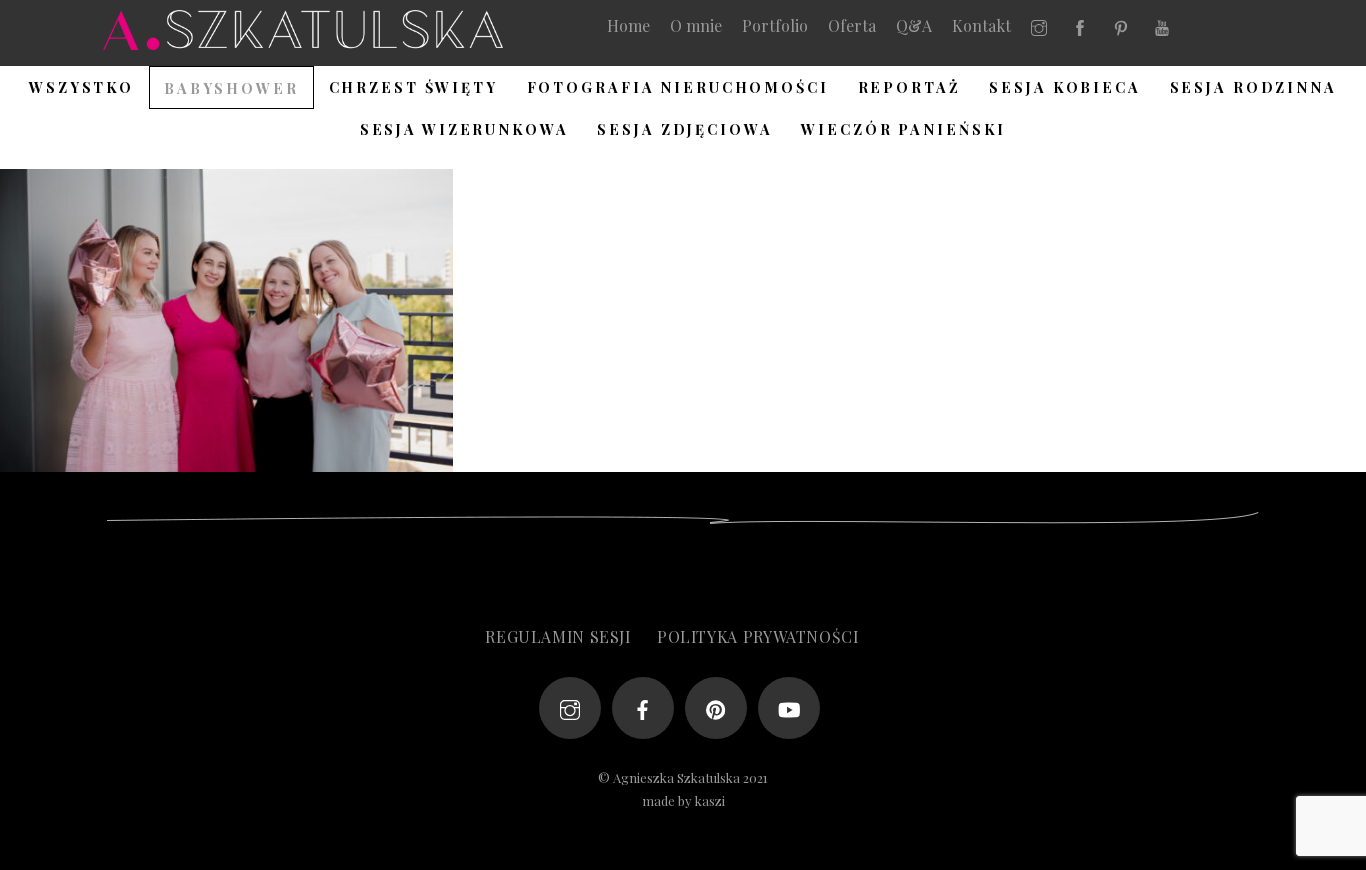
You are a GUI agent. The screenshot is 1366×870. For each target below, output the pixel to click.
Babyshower (231, 88)
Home (628, 25)
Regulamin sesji (558, 636)
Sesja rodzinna (1253, 87)
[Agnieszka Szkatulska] (303, 39)
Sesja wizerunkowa (464, 129)
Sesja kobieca (1064, 87)
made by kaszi (683, 800)
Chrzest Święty (413, 87)
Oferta (852, 25)
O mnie (696, 25)
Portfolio (775, 25)
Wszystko (81, 87)
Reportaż (909, 87)
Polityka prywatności (758, 636)
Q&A (914, 25)
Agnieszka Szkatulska (676, 777)
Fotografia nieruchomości (678, 87)
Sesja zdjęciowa (684, 129)
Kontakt (981, 25)
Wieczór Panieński (903, 129)
